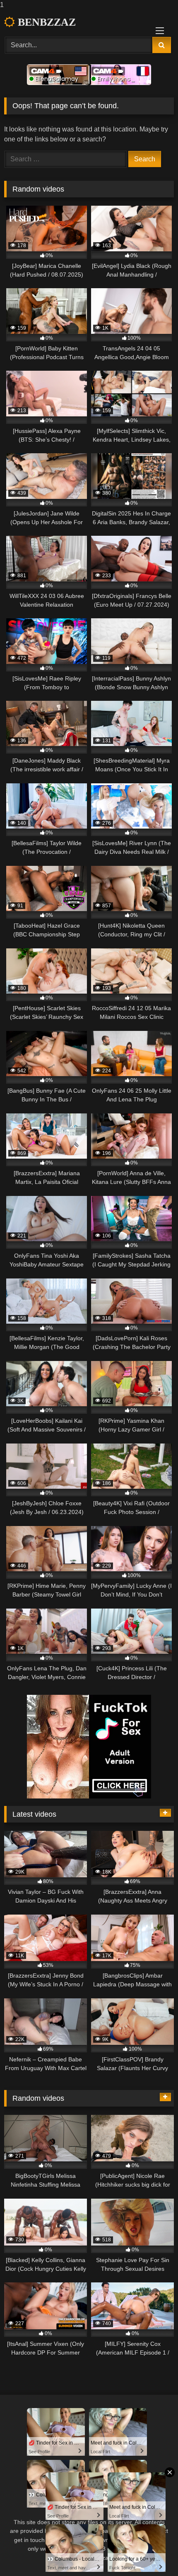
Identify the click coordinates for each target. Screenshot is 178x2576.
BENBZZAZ (45, 22)
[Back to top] (152, 2553)
